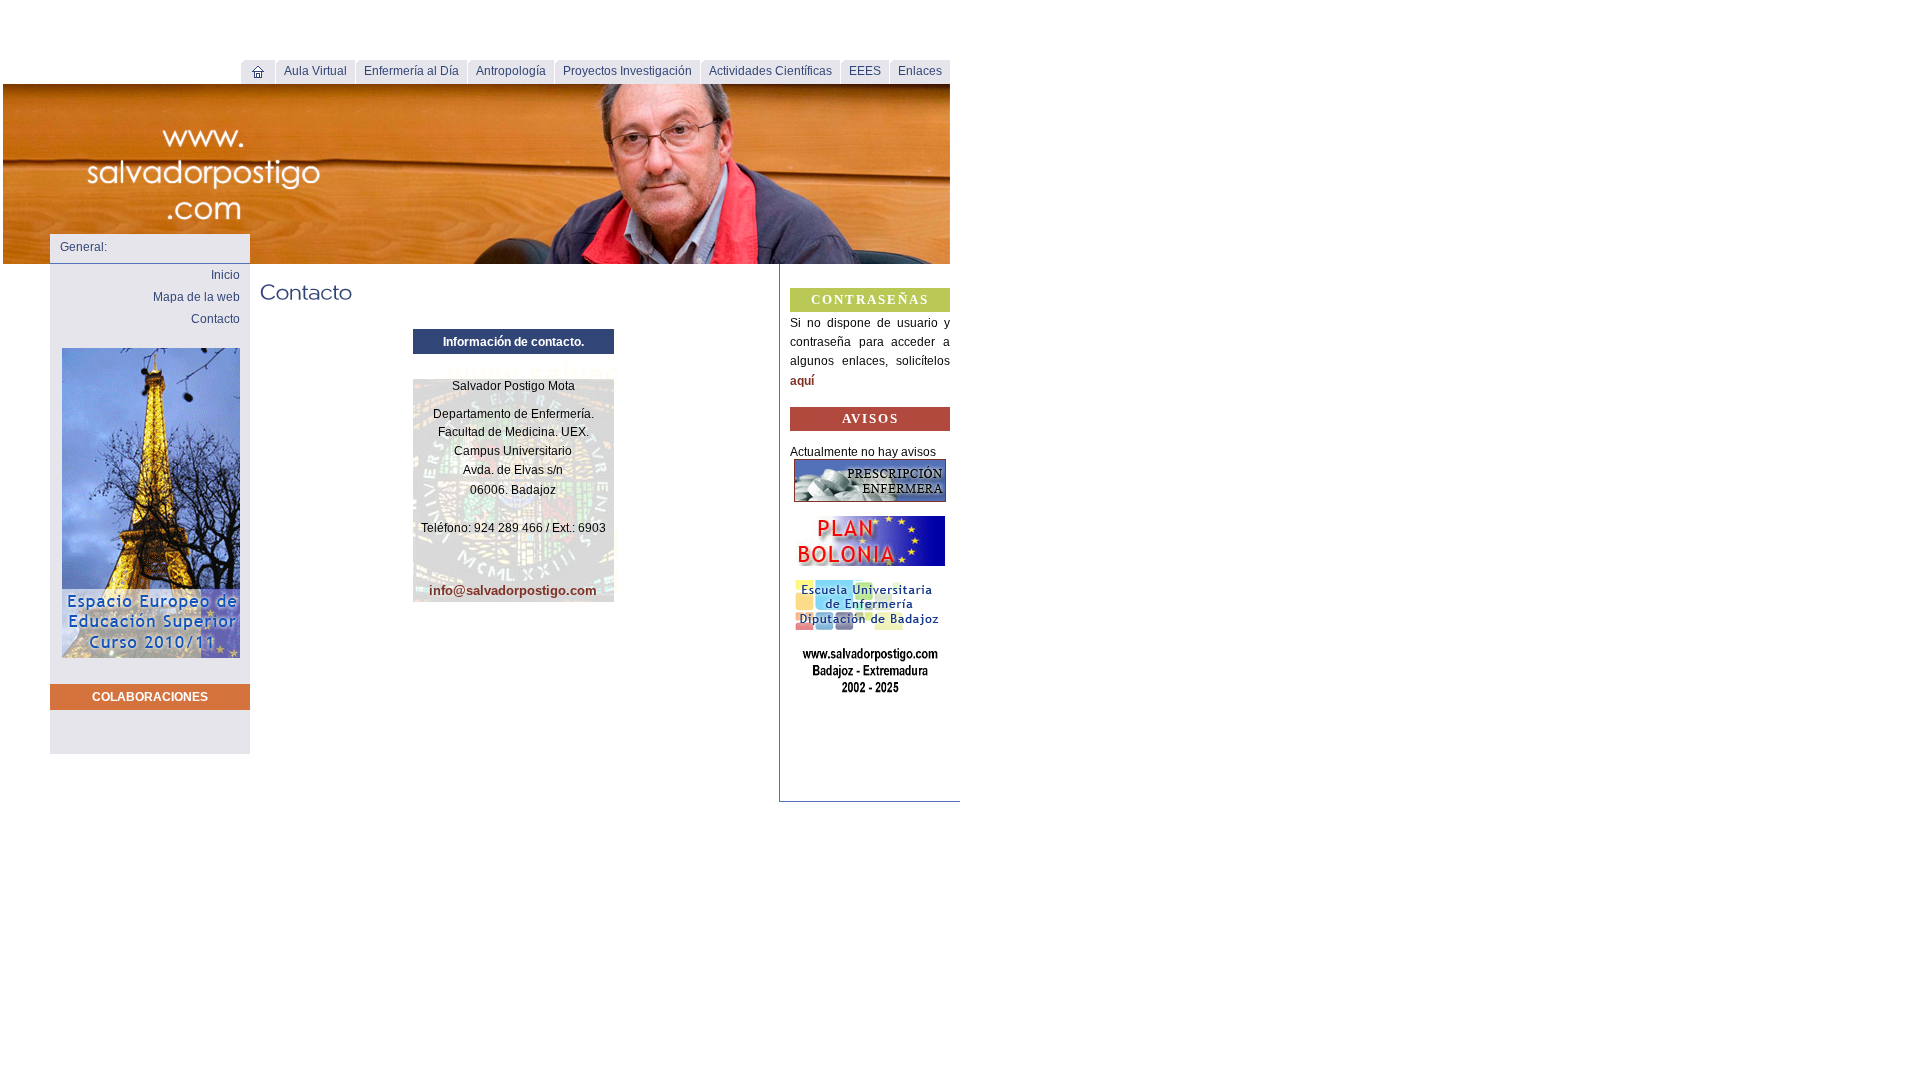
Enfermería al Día (411, 71)
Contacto (215, 319)
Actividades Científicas (770, 71)
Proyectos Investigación (627, 71)
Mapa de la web (196, 297)
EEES (865, 71)
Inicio (225, 275)
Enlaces (920, 71)
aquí (802, 381)
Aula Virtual (315, 71)
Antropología (511, 71)
